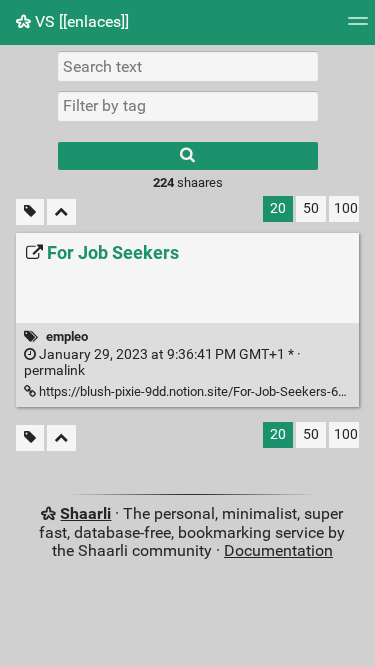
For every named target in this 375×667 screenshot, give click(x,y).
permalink (162, 363)
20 (278, 208)
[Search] (188, 156)
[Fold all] (61, 212)
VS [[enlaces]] (80, 21)
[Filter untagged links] (30, 212)
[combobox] (188, 106)
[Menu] (358, 27)
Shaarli (85, 513)
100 (346, 208)
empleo (67, 336)
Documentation (278, 550)
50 (311, 208)
